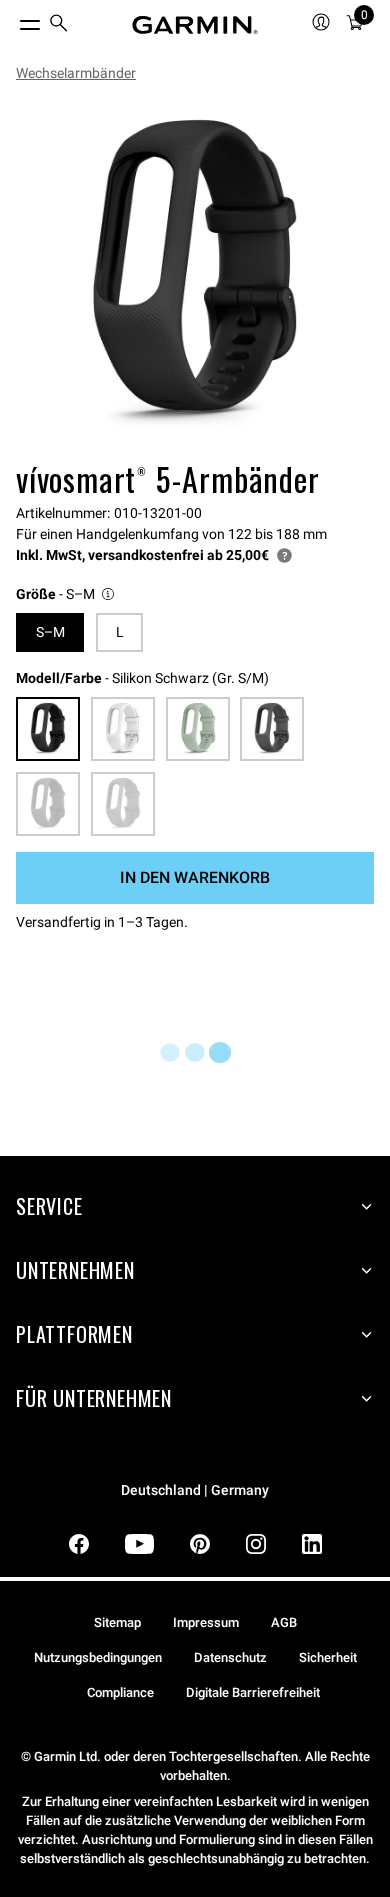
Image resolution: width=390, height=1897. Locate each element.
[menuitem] (59, 25)
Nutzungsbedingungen (98, 1657)
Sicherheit (328, 1657)
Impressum (206, 1622)
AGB (284, 1622)
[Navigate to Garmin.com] (195, 25)
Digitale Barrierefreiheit (253, 1692)
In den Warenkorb (195, 877)
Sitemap (117, 1622)
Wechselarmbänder (76, 73)
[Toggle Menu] (12, 20)
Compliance (120, 1692)
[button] (66, 594)
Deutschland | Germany (195, 1490)
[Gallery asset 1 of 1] (195, 275)
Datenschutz (230, 1657)
